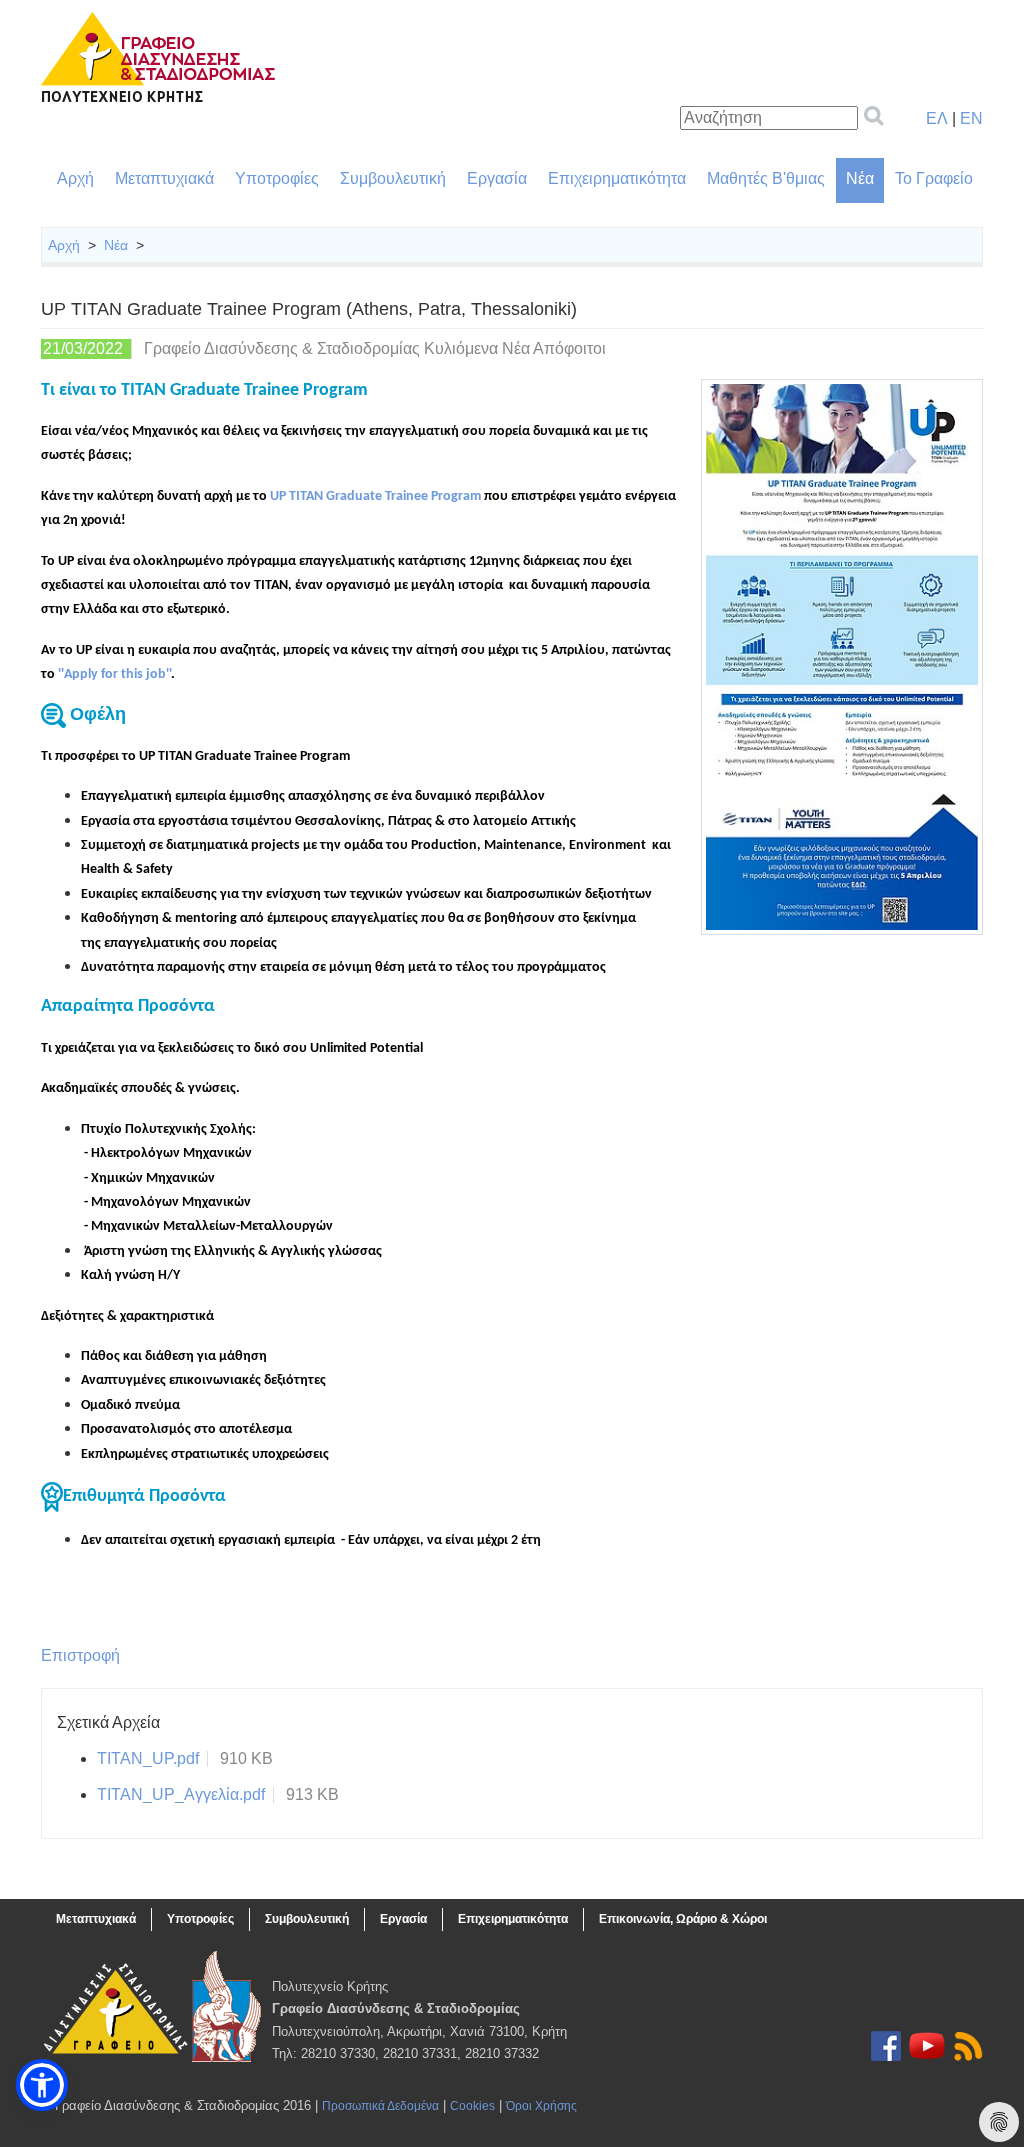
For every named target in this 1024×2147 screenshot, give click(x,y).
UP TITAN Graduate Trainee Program (375, 496)
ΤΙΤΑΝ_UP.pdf (148, 1758)
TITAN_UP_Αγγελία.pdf (181, 1794)
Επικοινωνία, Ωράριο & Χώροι (683, 1919)
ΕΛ (937, 118)
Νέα (860, 178)
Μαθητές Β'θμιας (766, 178)
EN (971, 118)
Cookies (472, 2106)
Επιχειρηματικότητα (617, 178)
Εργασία (497, 178)
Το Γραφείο (934, 178)
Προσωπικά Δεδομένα (380, 2106)
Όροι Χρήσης (541, 2106)
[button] (42, 2085)
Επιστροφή (80, 1655)
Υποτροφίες (277, 178)
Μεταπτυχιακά (164, 178)
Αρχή (75, 178)
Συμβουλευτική (393, 178)
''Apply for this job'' (114, 674)
